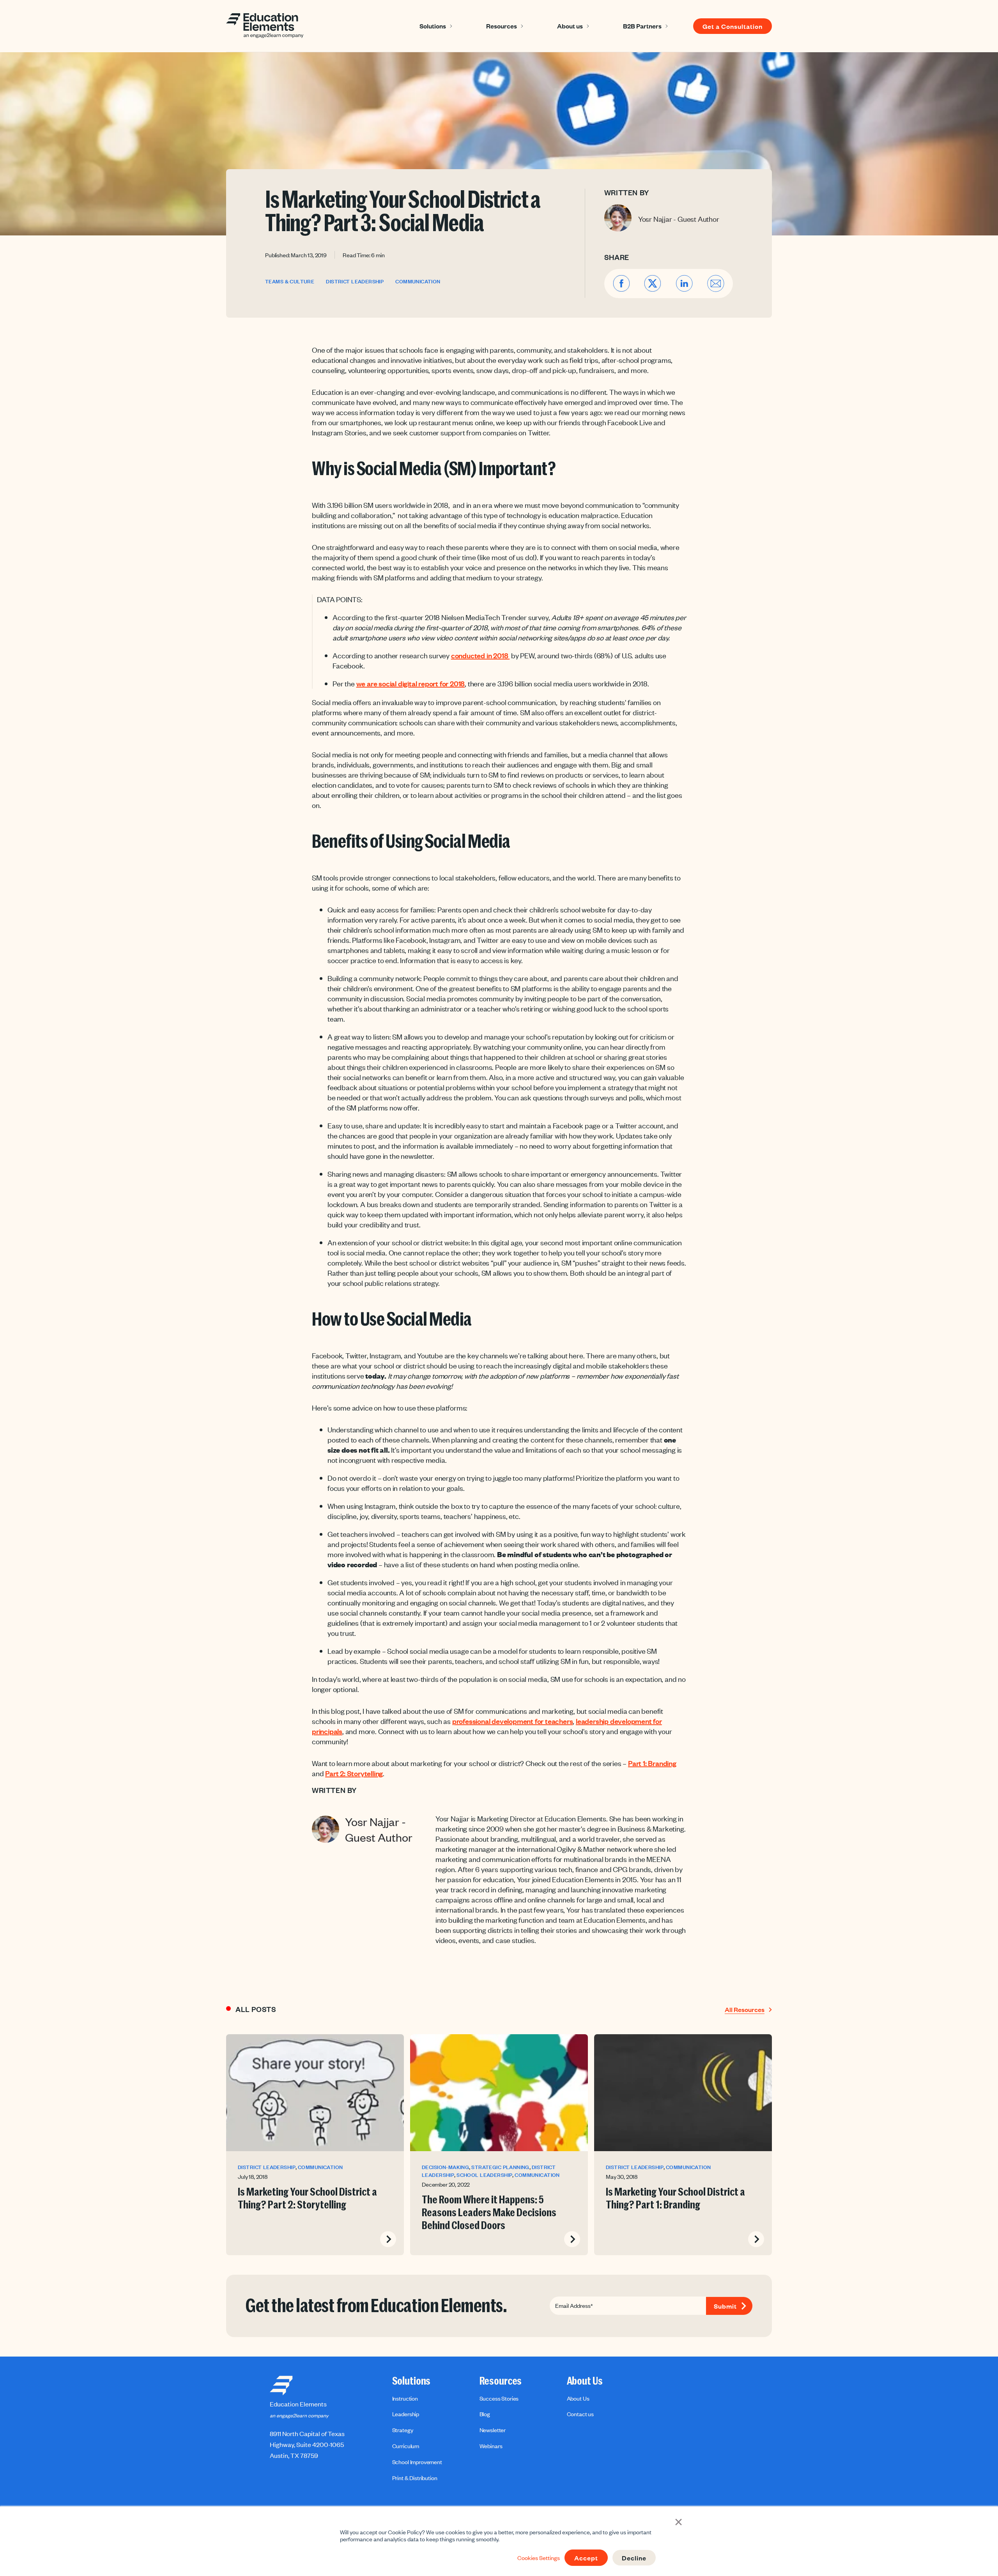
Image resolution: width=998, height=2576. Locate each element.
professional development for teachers (513, 1721)
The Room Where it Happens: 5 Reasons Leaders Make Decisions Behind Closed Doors (489, 2213)
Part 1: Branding (652, 1763)
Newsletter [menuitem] (493, 2430)
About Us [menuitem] (585, 2381)
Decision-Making (445, 2167)
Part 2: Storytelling (354, 1773)
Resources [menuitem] (501, 2381)
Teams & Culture (290, 282)
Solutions (433, 26)
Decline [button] (634, 2558)
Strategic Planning (500, 2167)
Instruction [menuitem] (405, 2398)
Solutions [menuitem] (411, 2381)
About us (570, 26)
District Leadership (355, 282)
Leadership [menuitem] (406, 2414)
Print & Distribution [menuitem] (415, 2478)
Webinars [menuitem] (491, 2446)
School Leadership (484, 2175)
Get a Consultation (733, 26)
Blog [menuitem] (485, 2414)
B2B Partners (642, 26)
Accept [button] (586, 2558)
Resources (502, 26)
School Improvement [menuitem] (417, 2462)
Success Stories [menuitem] (499, 2398)
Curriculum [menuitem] (406, 2446)
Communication (418, 282)
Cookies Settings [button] (539, 2558)
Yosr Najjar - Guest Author (679, 219)
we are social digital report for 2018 (411, 683)
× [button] (679, 2521)
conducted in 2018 (480, 655)
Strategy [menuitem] (403, 2430)
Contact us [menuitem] (580, 2414)
